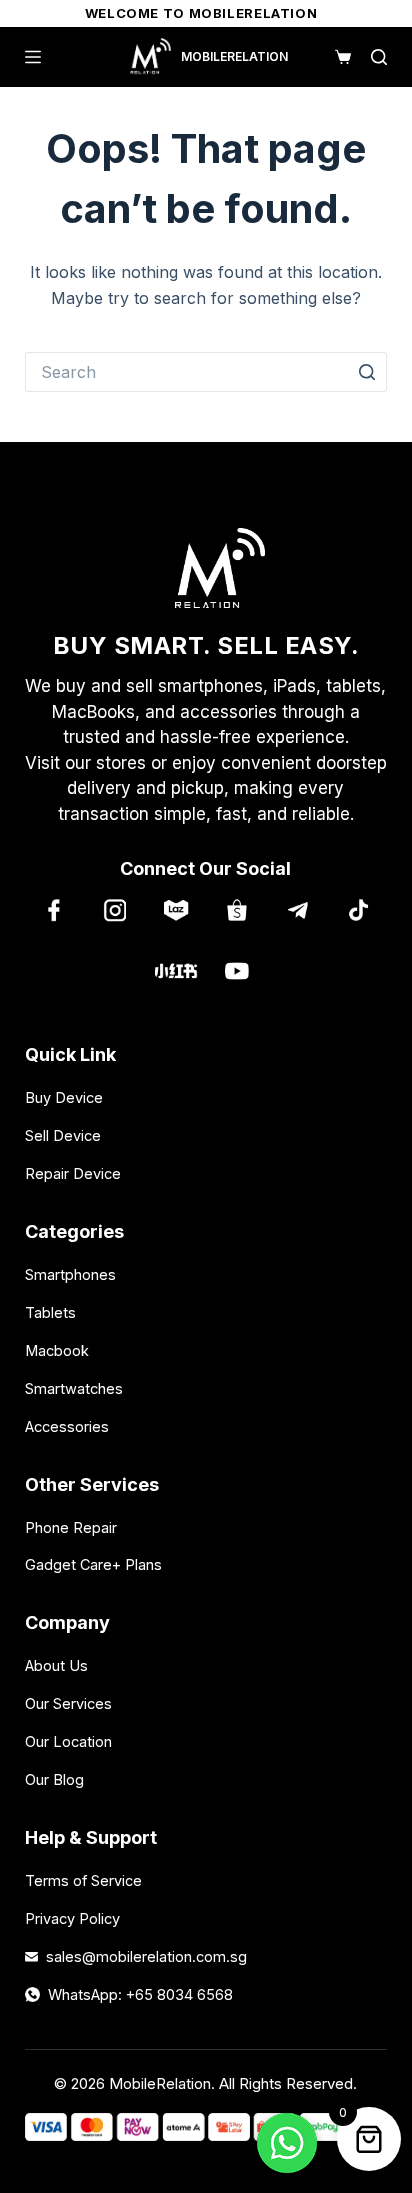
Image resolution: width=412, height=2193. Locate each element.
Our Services (68, 1703)
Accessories (67, 1426)
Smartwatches (74, 1388)
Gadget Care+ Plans (93, 1564)
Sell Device (63, 1135)
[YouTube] (236, 970)
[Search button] (367, 372)
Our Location (68, 1741)
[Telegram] (297, 909)
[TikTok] (358, 909)
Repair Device (73, 1173)
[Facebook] (53, 909)
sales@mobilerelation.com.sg (146, 1956)
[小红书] (175, 970)
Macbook (57, 1350)
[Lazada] (175, 909)
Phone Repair (71, 1527)
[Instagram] (114, 909)
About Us (56, 1665)
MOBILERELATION (234, 56)
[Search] (379, 57)
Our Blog (54, 1779)
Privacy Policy (72, 1918)
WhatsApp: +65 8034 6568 (140, 1994)
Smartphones (70, 1274)
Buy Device (64, 1097)
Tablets (50, 1312)
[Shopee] (236, 909)
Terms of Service (83, 1880)
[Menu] (33, 57)
